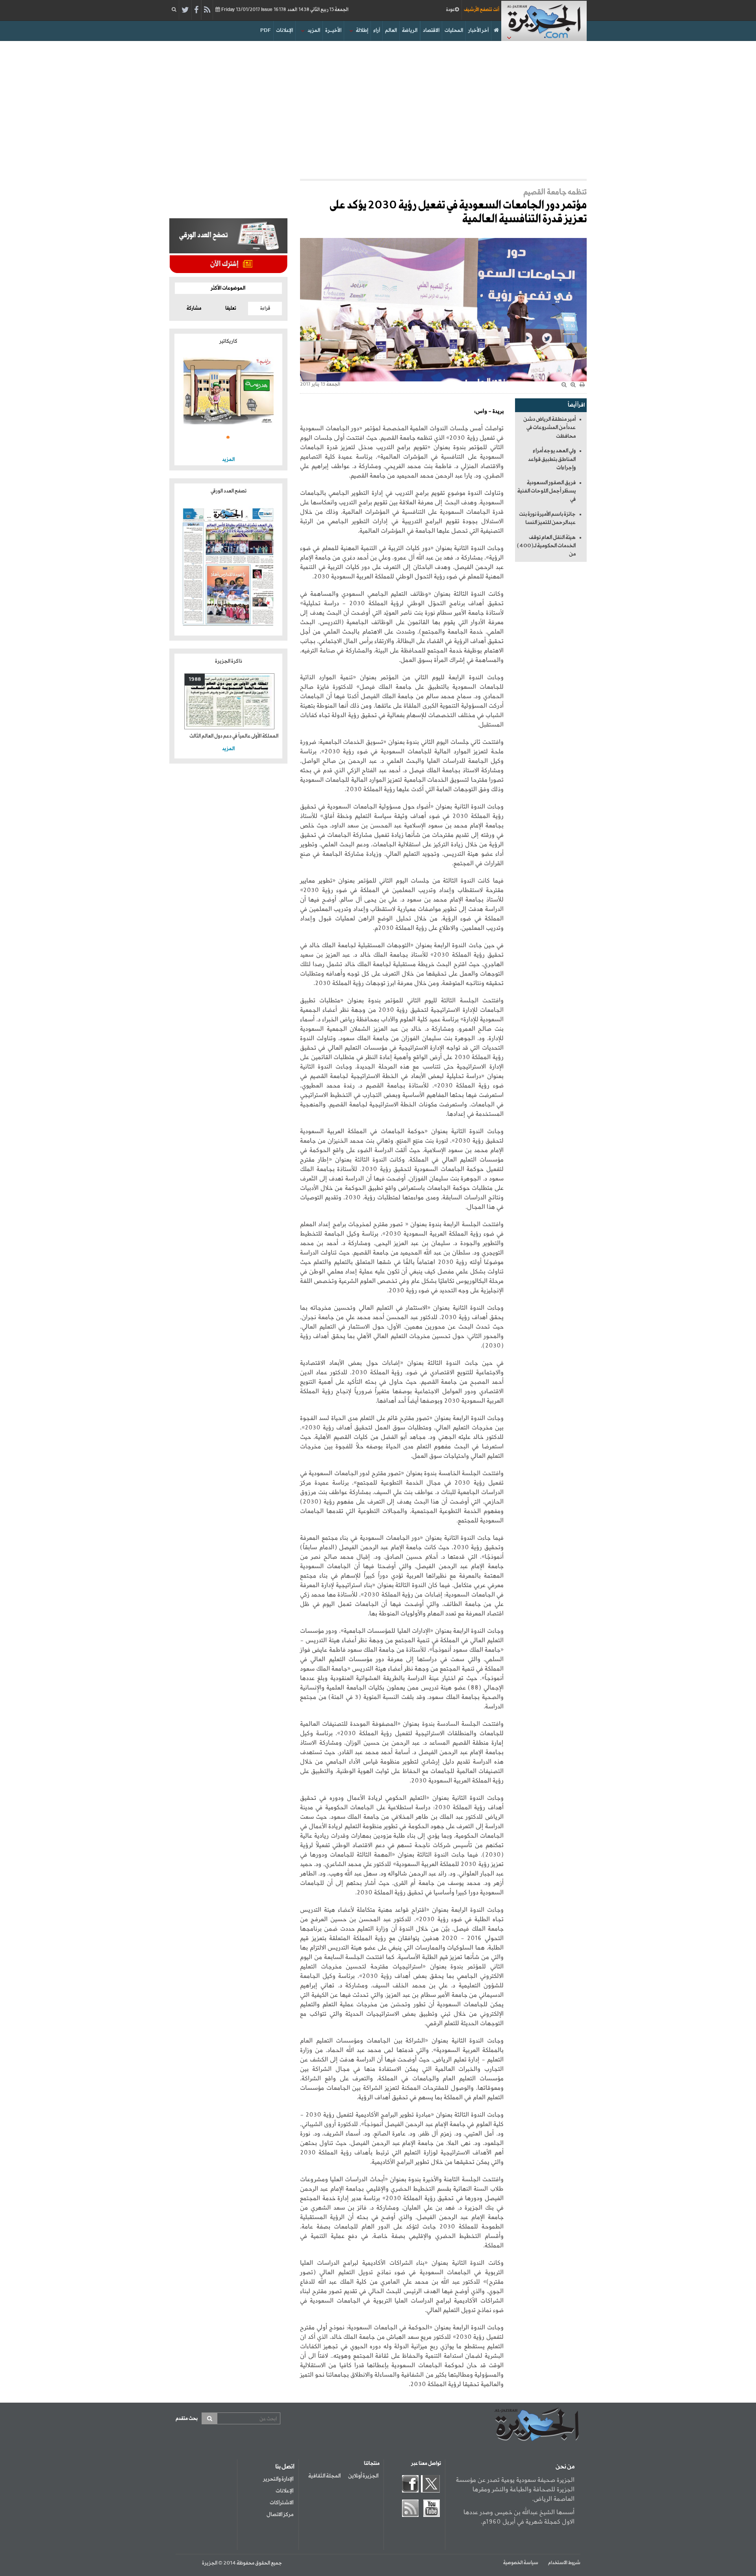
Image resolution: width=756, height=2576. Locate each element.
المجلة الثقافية (324, 2476)
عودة (450, 10)
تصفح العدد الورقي (229, 491)
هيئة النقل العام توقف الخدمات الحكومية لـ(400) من (546, 546)
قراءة (265, 309)
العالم (391, 31)
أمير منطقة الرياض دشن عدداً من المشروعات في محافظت (549, 428)
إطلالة (362, 31)
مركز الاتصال (280, 2515)
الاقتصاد (431, 31)
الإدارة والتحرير (278, 2479)
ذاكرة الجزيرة (229, 661)
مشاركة (194, 309)
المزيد (314, 31)
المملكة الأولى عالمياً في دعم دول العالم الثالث (234, 736)
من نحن (565, 2467)
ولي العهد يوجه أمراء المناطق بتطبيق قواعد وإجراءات (552, 459)
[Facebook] (196, 10)
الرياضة (410, 31)
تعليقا (231, 309)
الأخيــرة (333, 31)
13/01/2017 (284, 10)
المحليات (454, 31)
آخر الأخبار (478, 31)
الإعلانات (284, 31)
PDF (266, 31)
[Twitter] (185, 10)
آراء (377, 31)
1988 (195, 679)
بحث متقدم (187, 2419)
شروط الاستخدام (564, 2563)
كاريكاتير (228, 341)
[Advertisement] (378, 108)
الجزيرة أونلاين (363, 2476)
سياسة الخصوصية (521, 2563)
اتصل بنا (285, 2467)
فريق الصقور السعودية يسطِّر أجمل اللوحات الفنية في (547, 491)
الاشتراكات (282, 2503)
